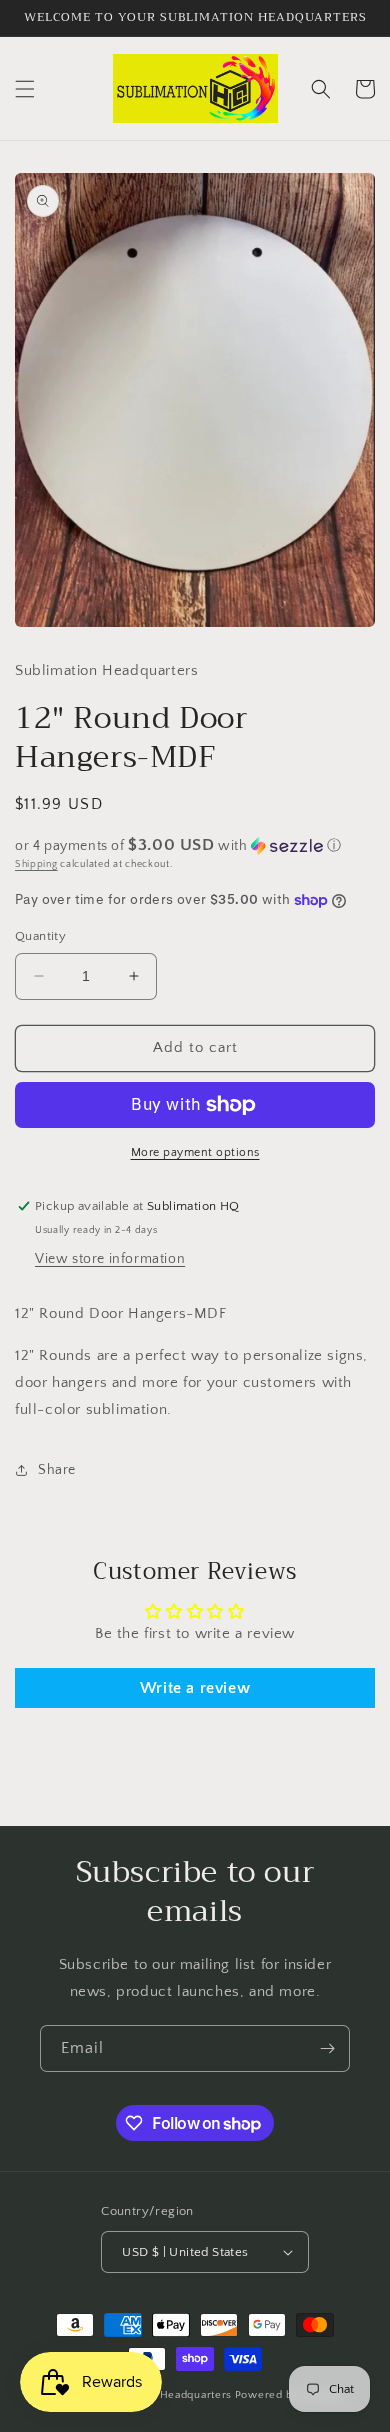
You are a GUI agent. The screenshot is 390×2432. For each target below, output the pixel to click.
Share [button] (57, 1470)
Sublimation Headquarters (163, 2395)
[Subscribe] (327, 2048)
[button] (25, 89)
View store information (110, 1259)
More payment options (195, 1152)
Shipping (36, 864)
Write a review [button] (195, 1688)
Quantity (40, 936)
